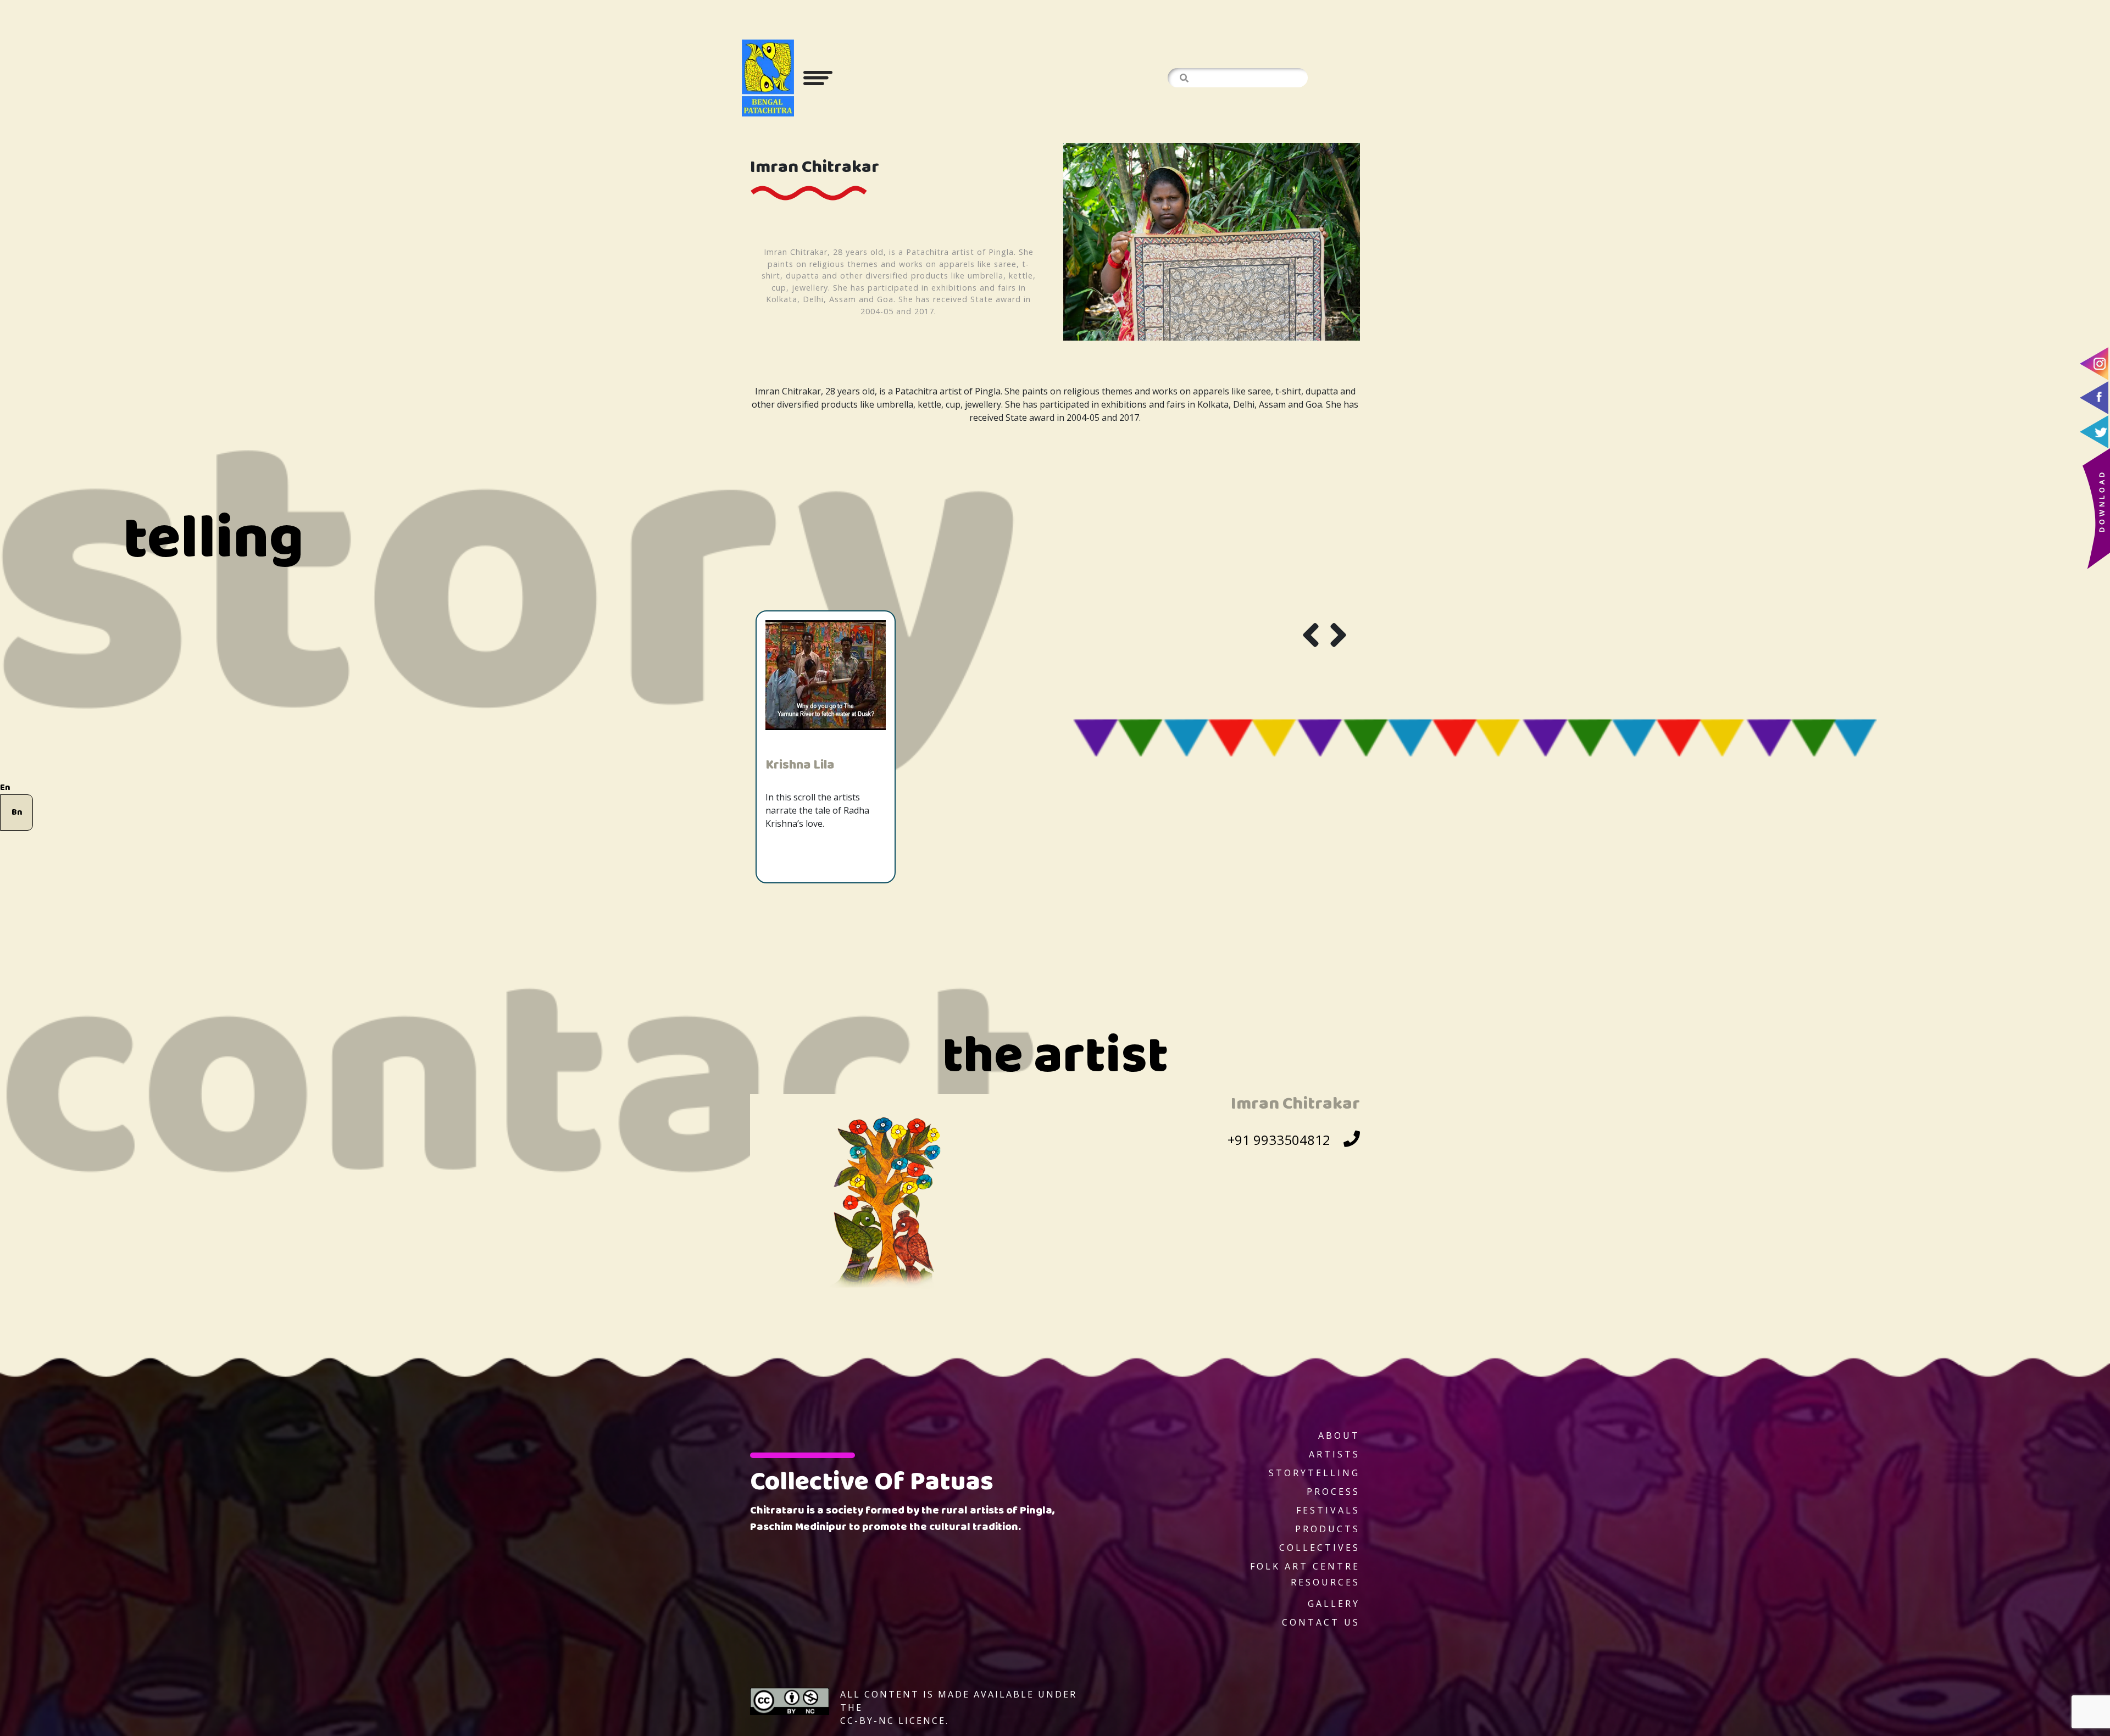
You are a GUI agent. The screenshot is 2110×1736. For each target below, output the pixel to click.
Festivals (1328, 1510)
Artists (1334, 1454)
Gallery (1334, 1604)
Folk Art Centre (1305, 1566)
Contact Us (1321, 1622)
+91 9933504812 (1279, 1140)
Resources (1325, 1582)
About (1339, 1435)
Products (1328, 1529)
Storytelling (1314, 1473)
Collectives (1320, 1548)
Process (1333, 1492)
